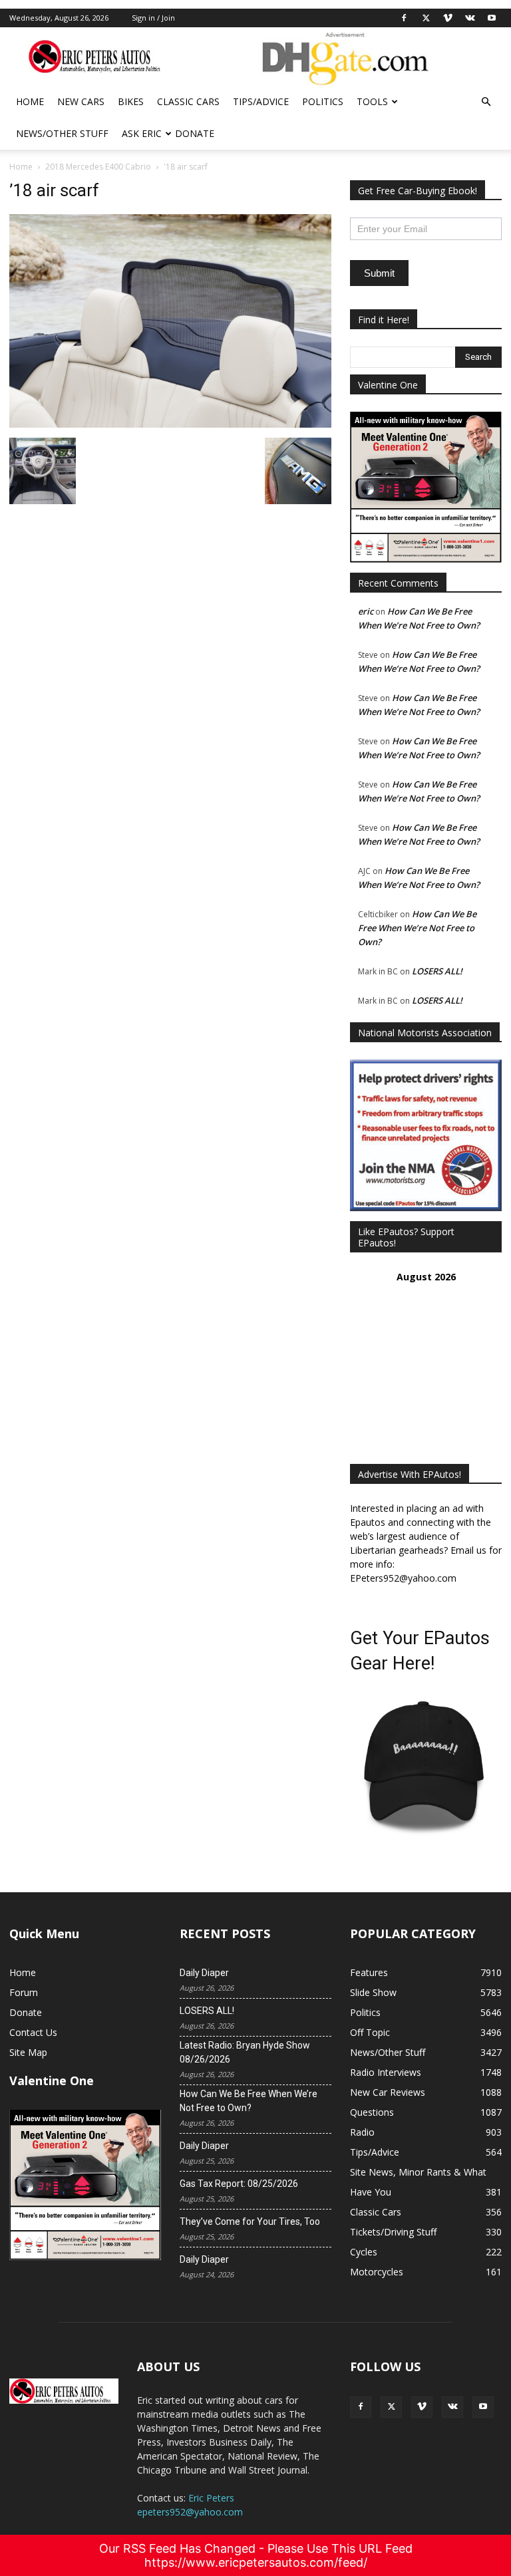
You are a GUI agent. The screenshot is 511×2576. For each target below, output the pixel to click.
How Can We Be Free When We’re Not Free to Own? (417, 928)
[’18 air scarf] (170, 424)
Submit (379, 273)
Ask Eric (142, 133)
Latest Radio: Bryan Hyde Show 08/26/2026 (245, 2052)
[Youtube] (492, 18)
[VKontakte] (470, 18)
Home (30, 101)
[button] (486, 102)
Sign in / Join (153, 18)
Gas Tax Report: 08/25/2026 (239, 2184)
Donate (195, 133)
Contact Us (33, 2032)
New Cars (81, 101)
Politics (323, 101)
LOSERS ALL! (437, 971)
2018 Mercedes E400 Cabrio (98, 167)
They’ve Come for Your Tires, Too (250, 2221)
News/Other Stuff (62, 133)
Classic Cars (188, 101)
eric (366, 611)
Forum (24, 1992)
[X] (426, 18)
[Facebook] (404, 18)
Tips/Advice (261, 101)
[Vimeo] (448, 18)
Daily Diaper (204, 1973)
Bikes (131, 101)
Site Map (28, 2052)
